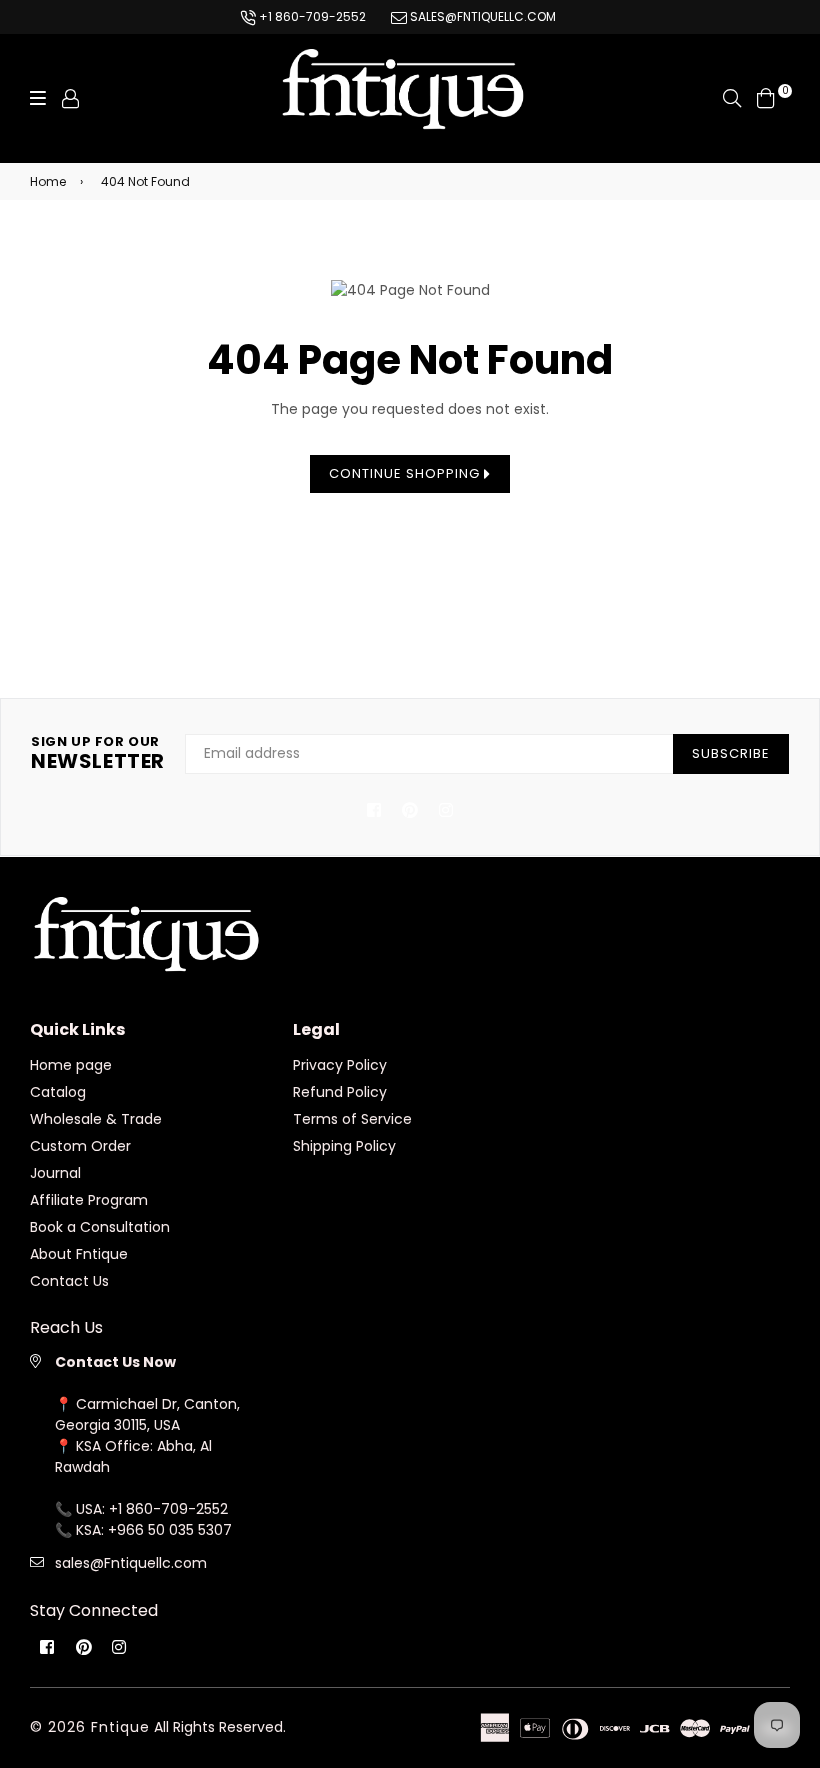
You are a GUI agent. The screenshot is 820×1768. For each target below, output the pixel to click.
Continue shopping (406, 473)
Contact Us (69, 1281)
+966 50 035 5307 (170, 1530)
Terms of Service (352, 1119)
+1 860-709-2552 (311, 16)
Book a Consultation (100, 1227)
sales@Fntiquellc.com (131, 1563)
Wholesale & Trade (96, 1119)
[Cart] (766, 97)
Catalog (58, 1092)
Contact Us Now (115, 1362)
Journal (55, 1173)
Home (48, 181)
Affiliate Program (89, 1200)
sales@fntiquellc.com (481, 16)
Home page (71, 1065)
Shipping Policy (344, 1146)
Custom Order (80, 1146)
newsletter (98, 754)
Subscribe (731, 753)
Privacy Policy (340, 1065)
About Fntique (79, 1254)
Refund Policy (340, 1092)
